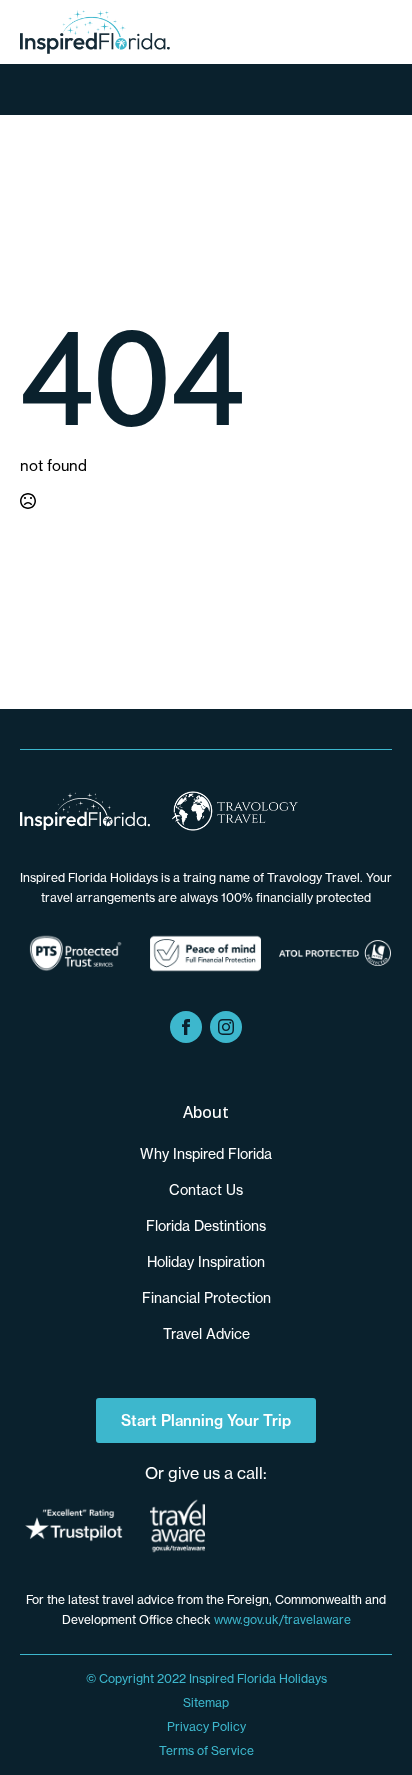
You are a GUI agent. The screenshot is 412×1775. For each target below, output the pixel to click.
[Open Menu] (206, 90)
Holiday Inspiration (206, 1262)
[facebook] (186, 1027)
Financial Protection (206, 1298)
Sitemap (206, 1702)
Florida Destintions (206, 1226)
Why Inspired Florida (206, 1154)
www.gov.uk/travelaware (282, 1619)
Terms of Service (206, 1750)
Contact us (206, 1190)
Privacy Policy (206, 1726)
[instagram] (226, 1027)
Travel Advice (206, 1334)
